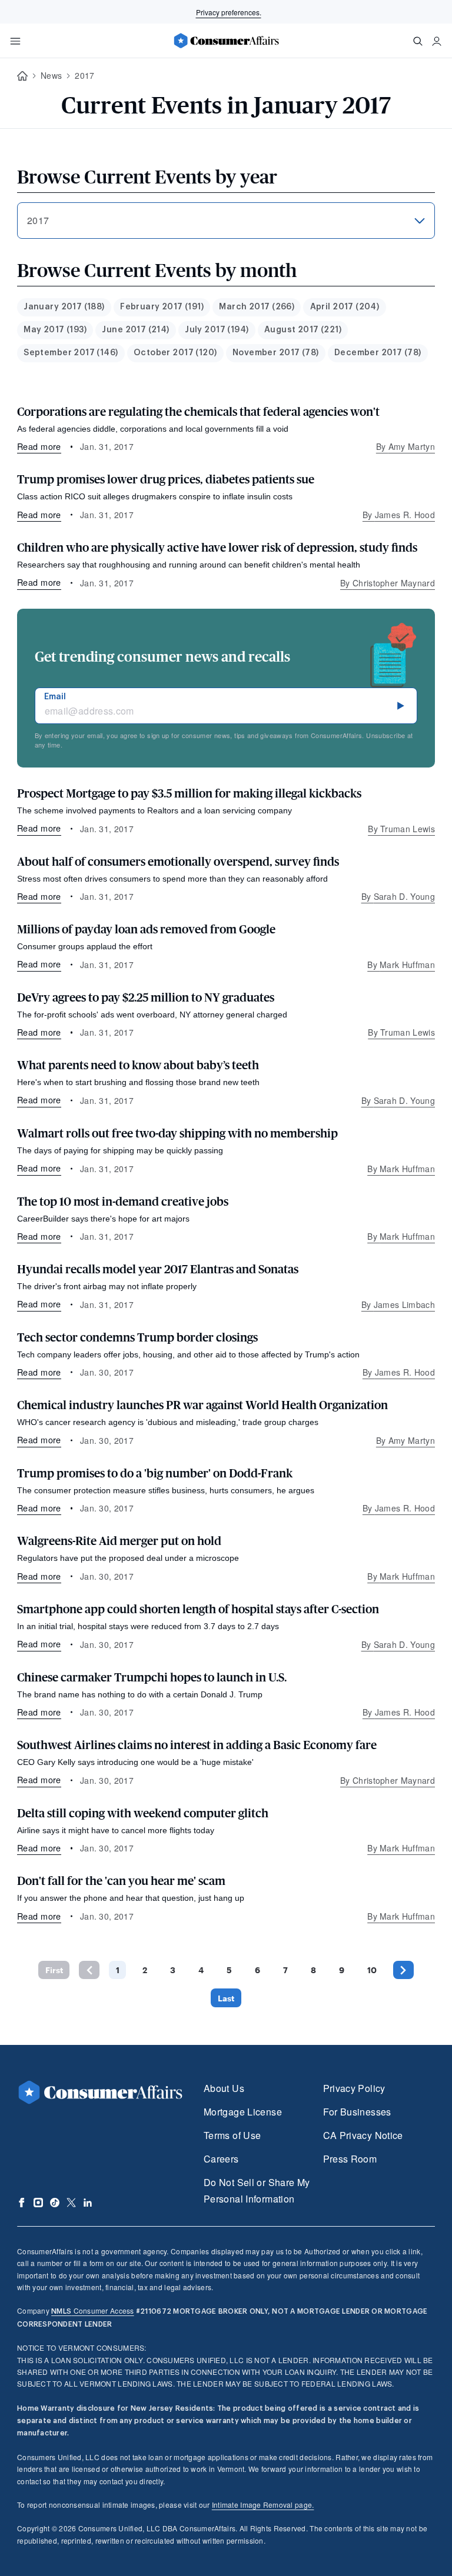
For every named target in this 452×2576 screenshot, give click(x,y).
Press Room (350, 2159)
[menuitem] (64, 307)
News (51, 75)
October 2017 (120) (175, 353)
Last (226, 1998)
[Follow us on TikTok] (55, 2203)
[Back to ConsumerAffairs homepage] (22, 76)
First (54, 1970)
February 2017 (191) (162, 307)
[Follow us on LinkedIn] (88, 2203)
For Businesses (357, 2112)
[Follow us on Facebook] (22, 2203)
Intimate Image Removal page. (263, 2505)
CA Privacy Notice (363, 2135)
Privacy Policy (354, 2088)
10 (372, 1970)
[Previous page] (89, 1970)
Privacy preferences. (229, 12)
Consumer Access (92, 2310)
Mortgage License (243, 2112)
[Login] (437, 41)
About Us (224, 2088)
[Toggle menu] (15, 41)
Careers (221, 2159)
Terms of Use (232, 2135)
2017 (84, 75)
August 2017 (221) (303, 330)
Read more (39, 446)
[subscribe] (401, 706)
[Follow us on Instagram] (38, 2203)
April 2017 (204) (345, 307)
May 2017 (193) (55, 330)
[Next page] (403, 1970)
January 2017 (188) (64, 307)
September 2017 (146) (71, 353)
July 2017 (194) (217, 330)
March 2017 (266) (257, 307)
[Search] (418, 41)
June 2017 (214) (135, 330)
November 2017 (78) (276, 353)
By (406, 446)
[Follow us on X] (71, 2203)
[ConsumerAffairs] (226, 41)
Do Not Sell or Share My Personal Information (257, 2190)
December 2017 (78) (378, 353)
